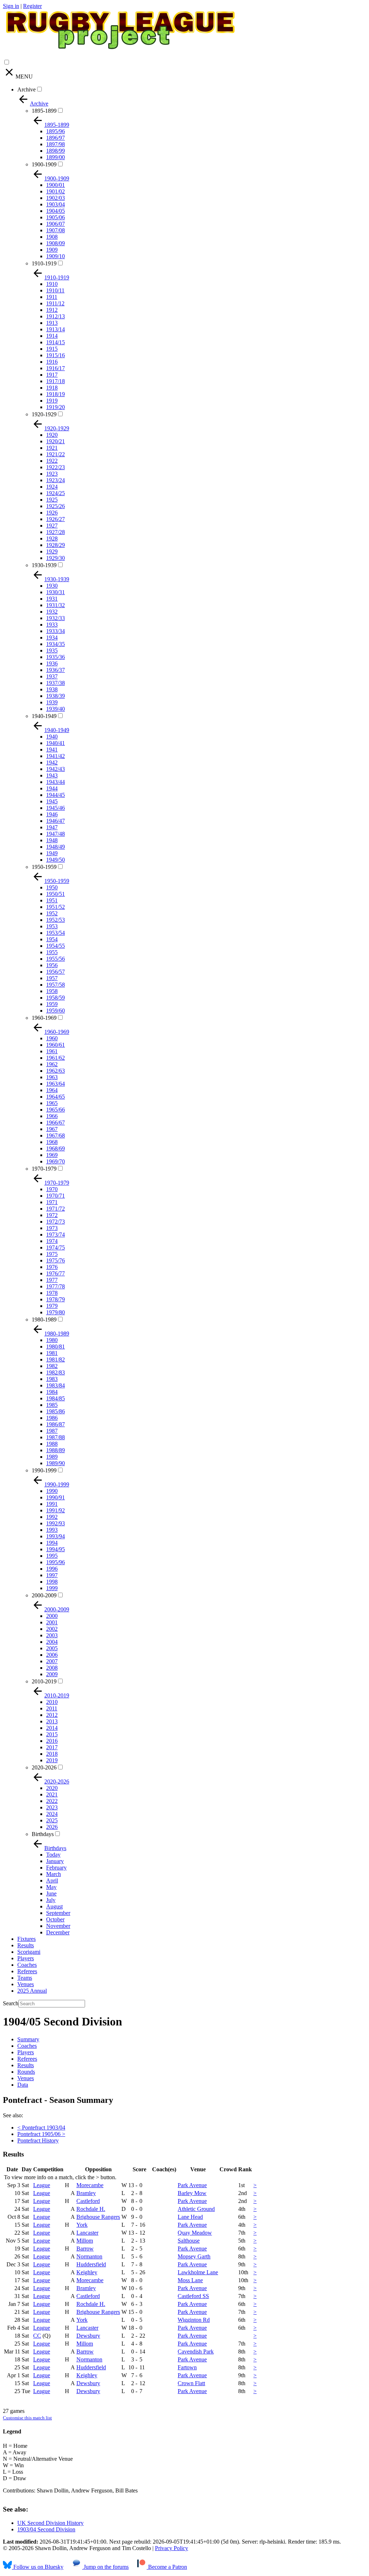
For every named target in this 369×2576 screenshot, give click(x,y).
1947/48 (55, 834)
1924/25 (55, 493)
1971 (52, 1202)
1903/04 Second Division (46, 2529)
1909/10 (55, 256)
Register (32, 6)
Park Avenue (192, 2185)
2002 (52, 1629)
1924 (52, 487)
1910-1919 (44, 263)
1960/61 (55, 1045)
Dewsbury (88, 2336)
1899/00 (55, 157)
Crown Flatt (191, 2383)
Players (26, 1958)
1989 (52, 1457)
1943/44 (55, 782)
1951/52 (55, 907)
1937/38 (55, 683)
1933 (52, 625)
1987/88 (55, 1437)
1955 (52, 952)
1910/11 (55, 290)
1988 (52, 1444)
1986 (52, 1418)
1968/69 (55, 1148)
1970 (52, 1189)
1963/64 (55, 1084)
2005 (52, 1648)
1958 (52, 991)
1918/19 (55, 394)
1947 (52, 827)
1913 (52, 323)
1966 (52, 1116)
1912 (52, 310)
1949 (52, 853)
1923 (52, 474)
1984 (52, 1392)
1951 (52, 900)
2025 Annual (32, 1991)
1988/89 (55, 1450)
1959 (52, 1004)
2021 (52, 1794)
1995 (52, 1556)
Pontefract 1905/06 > (41, 2134)
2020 (52, 1788)
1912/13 (55, 316)
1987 (52, 1431)
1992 (52, 1517)
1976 (52, 1267)
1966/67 (55, 1123)
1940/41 (55, 743)
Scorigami (29, 1952)
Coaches (27, 1965)
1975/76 (55, 1260)
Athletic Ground (196, 2209)
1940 (52, 737)
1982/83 (55, 1372)
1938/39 (55, 696)
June (51, 1893)
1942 (52, 762)
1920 (52, 435)
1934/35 (55, 644)
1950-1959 (44, 867)
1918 (52, 388)
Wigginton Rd (194, 2320)
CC (37, 2336)
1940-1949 (44, 716)
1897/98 (55, 144)
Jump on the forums (105, 2567)
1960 (52, 1038)
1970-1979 (44, 1169)
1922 (52, 461)
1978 (52, 1293)
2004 (52, 1642)
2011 (52, 1708)
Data (23, 2085)
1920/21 (55, 441)
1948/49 (55, 847)
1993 (52, 1530)
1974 (52, 1241)
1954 (52, 939)
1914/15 (55, 342)
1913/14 (55, 329)
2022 (52, 1801)
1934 (52, 638)
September (58, 1913)
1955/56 (55, 959)
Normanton (89, 2256)
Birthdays (43, 1834)
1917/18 (55, 381)
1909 (52, 250)
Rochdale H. (91, 2209)
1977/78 (55, 1286)
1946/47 (55, 821)
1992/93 (55, 1523)
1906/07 (55, 224)
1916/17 (55, 368)
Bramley (86, 2193)
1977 (52, 1280)
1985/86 (55, 1411)
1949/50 (55, 860)
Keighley (87, 2272)
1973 (52, 1228)
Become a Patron (167, 2567)
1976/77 (55, 1273)
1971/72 (55, 1209)
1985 (52, 1405)
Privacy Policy (172, 2548)
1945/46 (55, 808)
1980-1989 (44, 1320)
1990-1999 (44, 1470)
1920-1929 (44, 414)
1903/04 (55, 204)
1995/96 (55, 1562)
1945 (52, 801)
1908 (52, 237)
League (42, 2185)
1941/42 (55, 756)
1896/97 (55, 138)
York (82, 2225)
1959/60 (55, 1011)
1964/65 (55, 1097)
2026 (52, 1827)
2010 (52, 1702)
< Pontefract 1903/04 (41, 2128)
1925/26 (55, 506)
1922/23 (55, 467)
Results (26, 1945)
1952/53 (55, 920)
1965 (52, 1103)
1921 (52, 448)
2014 (52, 1728)
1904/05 (55, 211)
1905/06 (55, 217)
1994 (52, 1543)
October (55, 1919)
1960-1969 (44, 1018)
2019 (52, 1760)
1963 (52, 1077)
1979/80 (55, 1312)
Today (53, 1855)
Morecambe (90, 2185)
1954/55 (55, 946)
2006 (52, 1655)
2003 (52, 1635)
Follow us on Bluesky (38, 2567)
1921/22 (55, 454)
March (54, 1874)
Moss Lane (190, 2280)
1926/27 (55, 519)
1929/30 (55, 558)
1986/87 (55, 1424)
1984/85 (55, 1398)
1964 (52, 1090)
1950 (52, 887)
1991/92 (55, 1510)
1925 (52, 500)
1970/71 (55, 1196)
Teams (25, 1978)
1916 (52, 362)
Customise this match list (27, 2418)
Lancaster (87, 2233)
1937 (52, 676)
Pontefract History (38, 2140)
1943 (52, 775)
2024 (52, 1814)
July (51, 1900)
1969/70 (55, 1161)
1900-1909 (44, 164)
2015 (52, 1734)
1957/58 (55, 985)
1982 (52, 1366)
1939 (52, 702)
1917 (52, 375)
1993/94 (55, 1536)
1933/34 (55, 631)
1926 (52, 513)
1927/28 (55, 532)
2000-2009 (44, 1595)
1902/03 (55, 198)
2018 (52, 1754)
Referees (27, 1971)
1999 (52, 1588)
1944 (52, 788)
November (58, 1926)
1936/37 (55, 670)
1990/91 (55, 1497)
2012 (52, 1715)
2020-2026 (44, 1767)
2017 (52, 1747)
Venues (26, 1984)
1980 (52, 1340)
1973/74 (55, 1235)
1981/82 (55, 1359)
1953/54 (55, 933)
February (56, 1868)
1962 (52, 1064)
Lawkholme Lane (198, 2272)
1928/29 (55, 545)
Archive (26, 89)
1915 (52, 349)
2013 (52, 1721)
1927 (52, 526)
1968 (52, 1142)
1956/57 (55, 972)
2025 (52, 1820)
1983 (52, 1379)
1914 (52, 336)
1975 (52, 1254)
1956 (52, 965)
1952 (52, 913)
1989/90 (55, 1463)
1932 (52, 612)
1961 (52, 1051)
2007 (52, 1661)
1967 (52, 1129)
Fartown (187, 2367)
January (55, 1861)
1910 (52, 284)
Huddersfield (91, 2264)
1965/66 (55, 1110)
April (52, 1881)
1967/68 (55, 1136)
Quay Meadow (195, 2233)
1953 (52, 926)
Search (11, 2003)
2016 (52, 1741)
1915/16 (55, 355)
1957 (52, 978)
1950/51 (55, 894)
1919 (52, 401)
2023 (52, 1807)
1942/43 (55, 769)
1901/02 (55, 191)
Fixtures (26, 1939)
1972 (52, 1215)
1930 (52, 586)
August (54, 1906)
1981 (52, 1353)
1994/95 (55, 1549)
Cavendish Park (196, 2351)
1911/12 (55, 303)
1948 (52, 840)
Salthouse (189, 2241)
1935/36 (55, 657)
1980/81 (55, 1347)
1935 (52, 650)
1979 (52, 1306)
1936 (52, 663)
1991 (52, 1504)
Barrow (85, 2249)
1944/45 (55, 795)
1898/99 (55, 151)
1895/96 (55, 131)
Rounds (26, 2072)
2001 (52, 1622)
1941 (52, 750)
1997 (52, 1575)
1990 (52, 1491)
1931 (52, 599)
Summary (28, 2039)
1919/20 (55, 407)
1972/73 (55, 1222)
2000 (52, 1616)
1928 (52, 538)
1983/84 (55, 1385)
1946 (52, 814)
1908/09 (55, 243)
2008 (52, 1668)
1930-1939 (44, 565)
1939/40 (55, 709)
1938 (52, 689)
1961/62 (55, 1058)
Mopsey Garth (194, 2256)
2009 (52, 1674)
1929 (52, 551)
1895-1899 (44, 111)
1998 (52, 1582)
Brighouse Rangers (98, 2217)
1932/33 (55, 618)
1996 (52, 1569)
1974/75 (55, 1247)
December (58, 1932)
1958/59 (55, 998)
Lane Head (190, 2217)
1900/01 (55, 185)
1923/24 (55, 480)
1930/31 (55, 592)
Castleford (88, 2201)
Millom (85, 2241)
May (51, 1887)
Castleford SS (193, 2296)
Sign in (11, 6)
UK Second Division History (50, 2523)
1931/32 (55, 605)
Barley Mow (192, 2193)
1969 (52, 1155)
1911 (52, 297)
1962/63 (55, 1071)
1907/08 (55, 230)
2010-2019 (44, 1681)
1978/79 (55, 1299)
